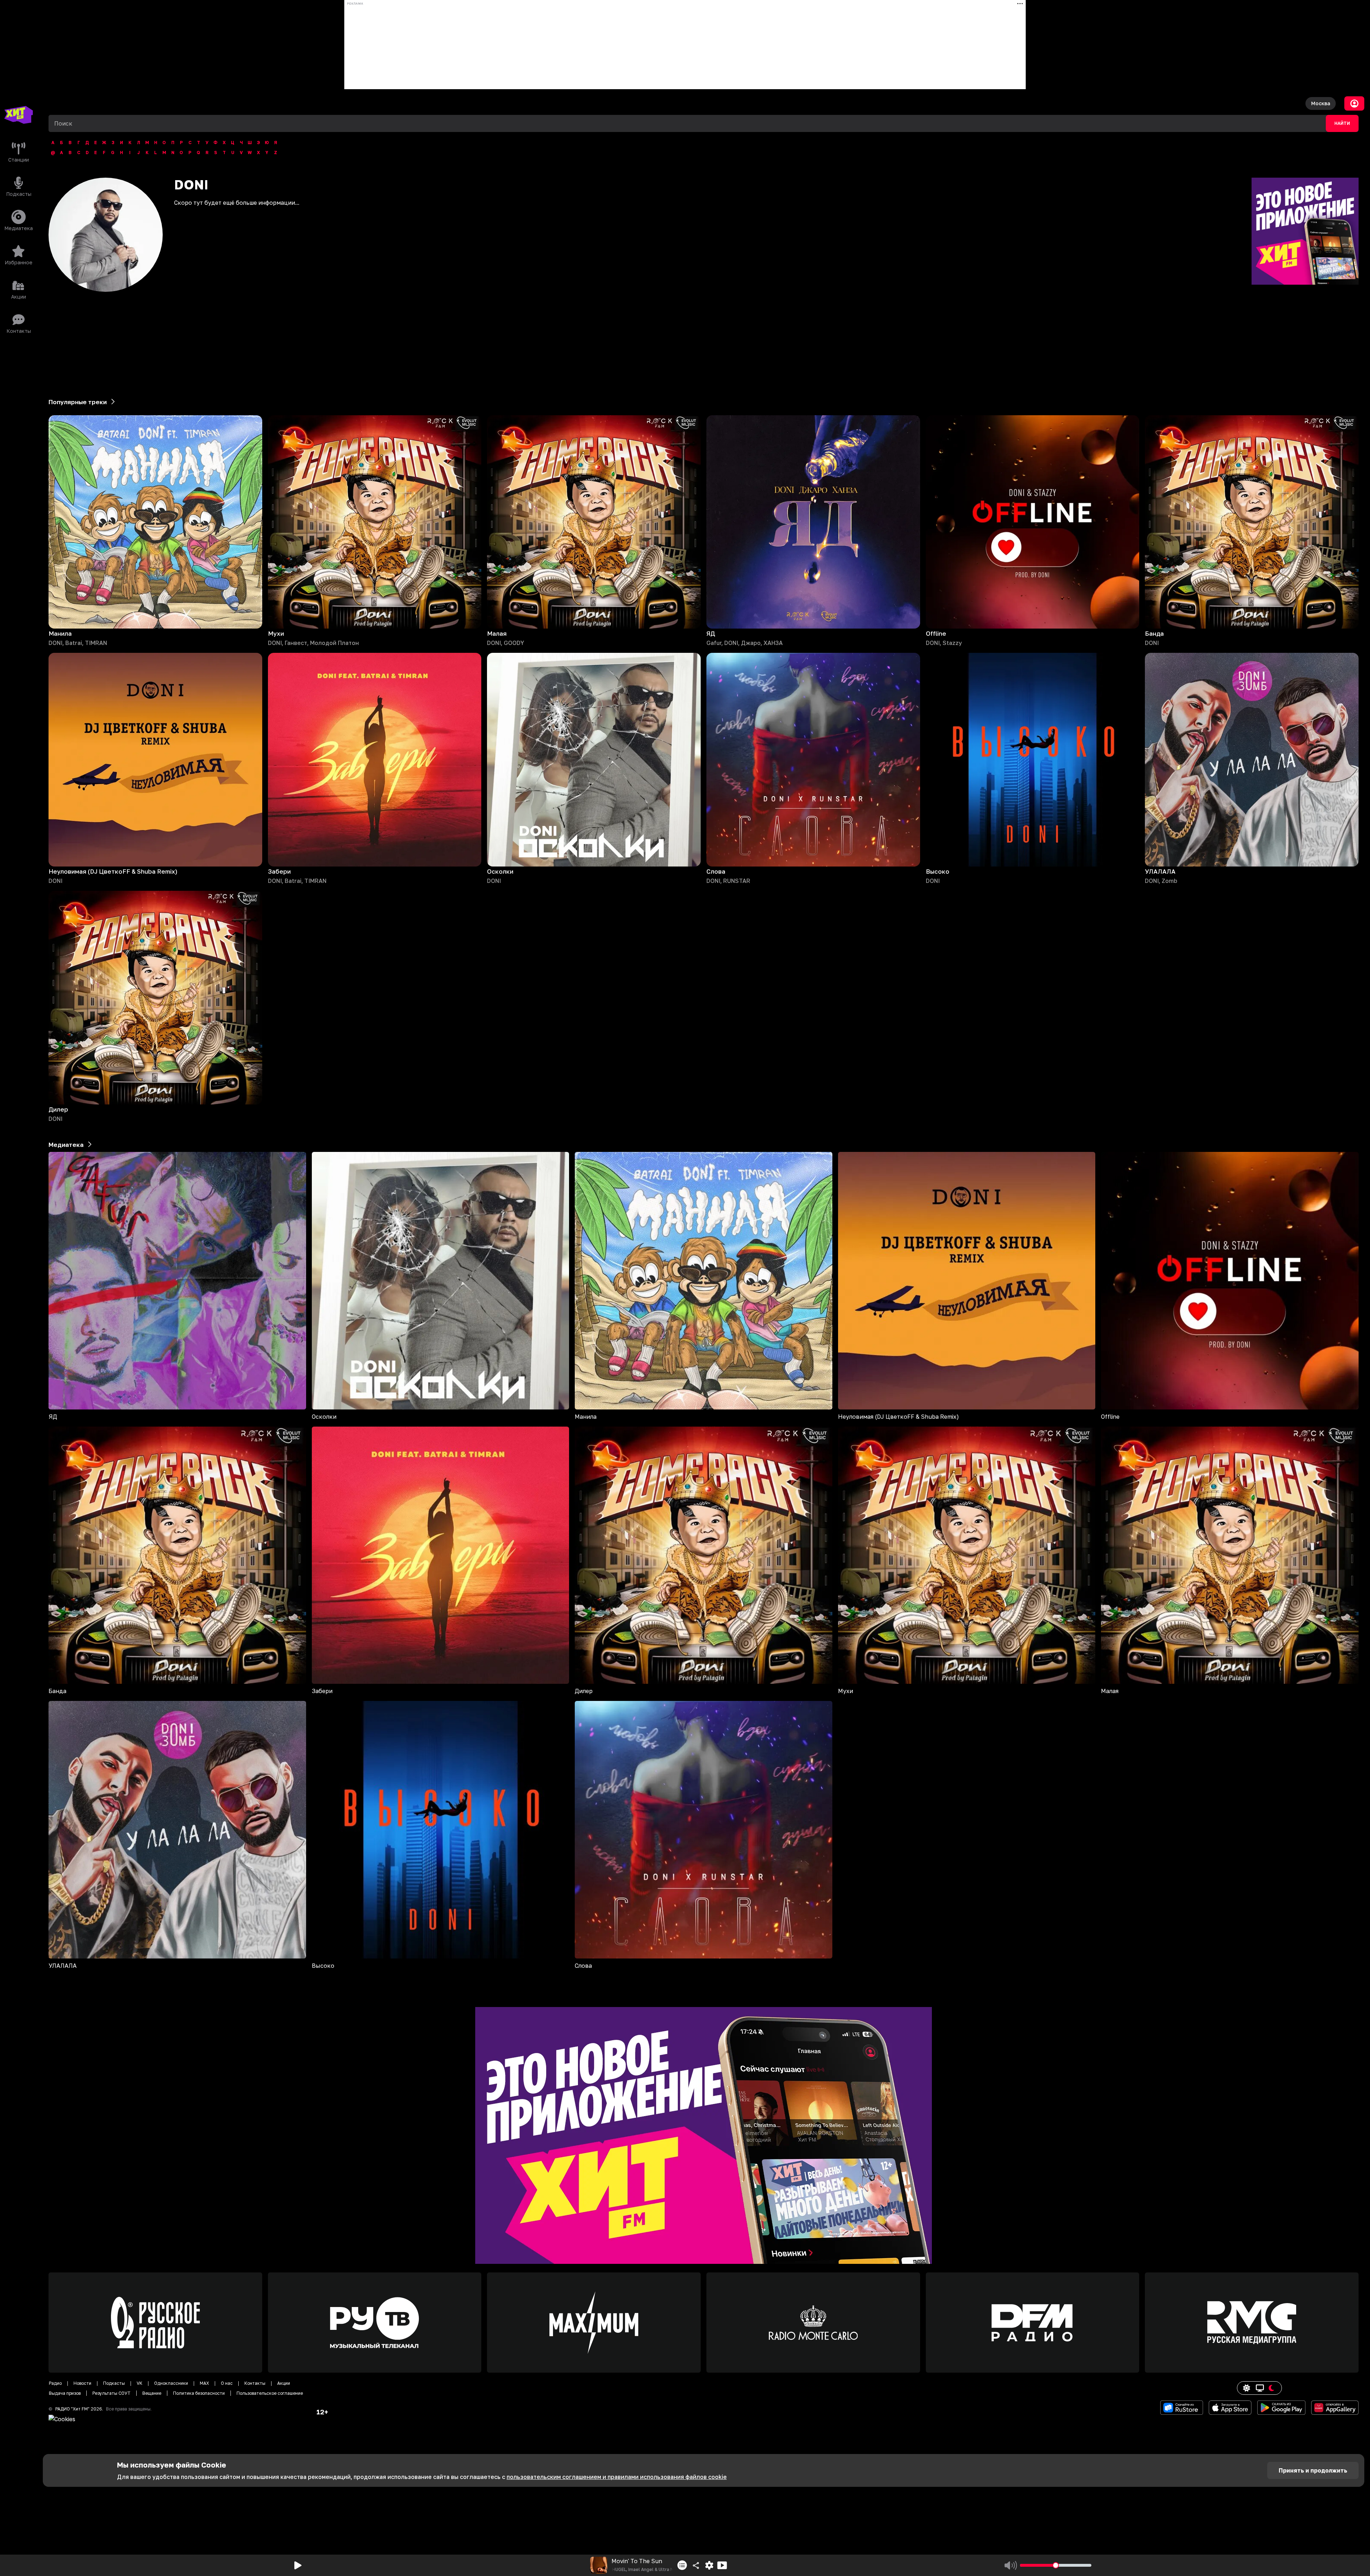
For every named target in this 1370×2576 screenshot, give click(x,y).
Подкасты (114, 2383)
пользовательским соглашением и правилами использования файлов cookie (617, 2477)
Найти (1342, 123)
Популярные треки (78, 402)
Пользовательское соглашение (270, 2393)
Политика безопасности (199, 2393)
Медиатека (66, 1145)
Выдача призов (65, 2393)
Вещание (152, 2393)
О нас (227, 2383)
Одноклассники (171, 2383)
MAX (204, 2383)
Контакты (255, 2383)
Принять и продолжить (1313, 2470)
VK (139, 2383)
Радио (55, 2383)
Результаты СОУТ (111, 2393)
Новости (82, 2383)
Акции (284, 2383)
